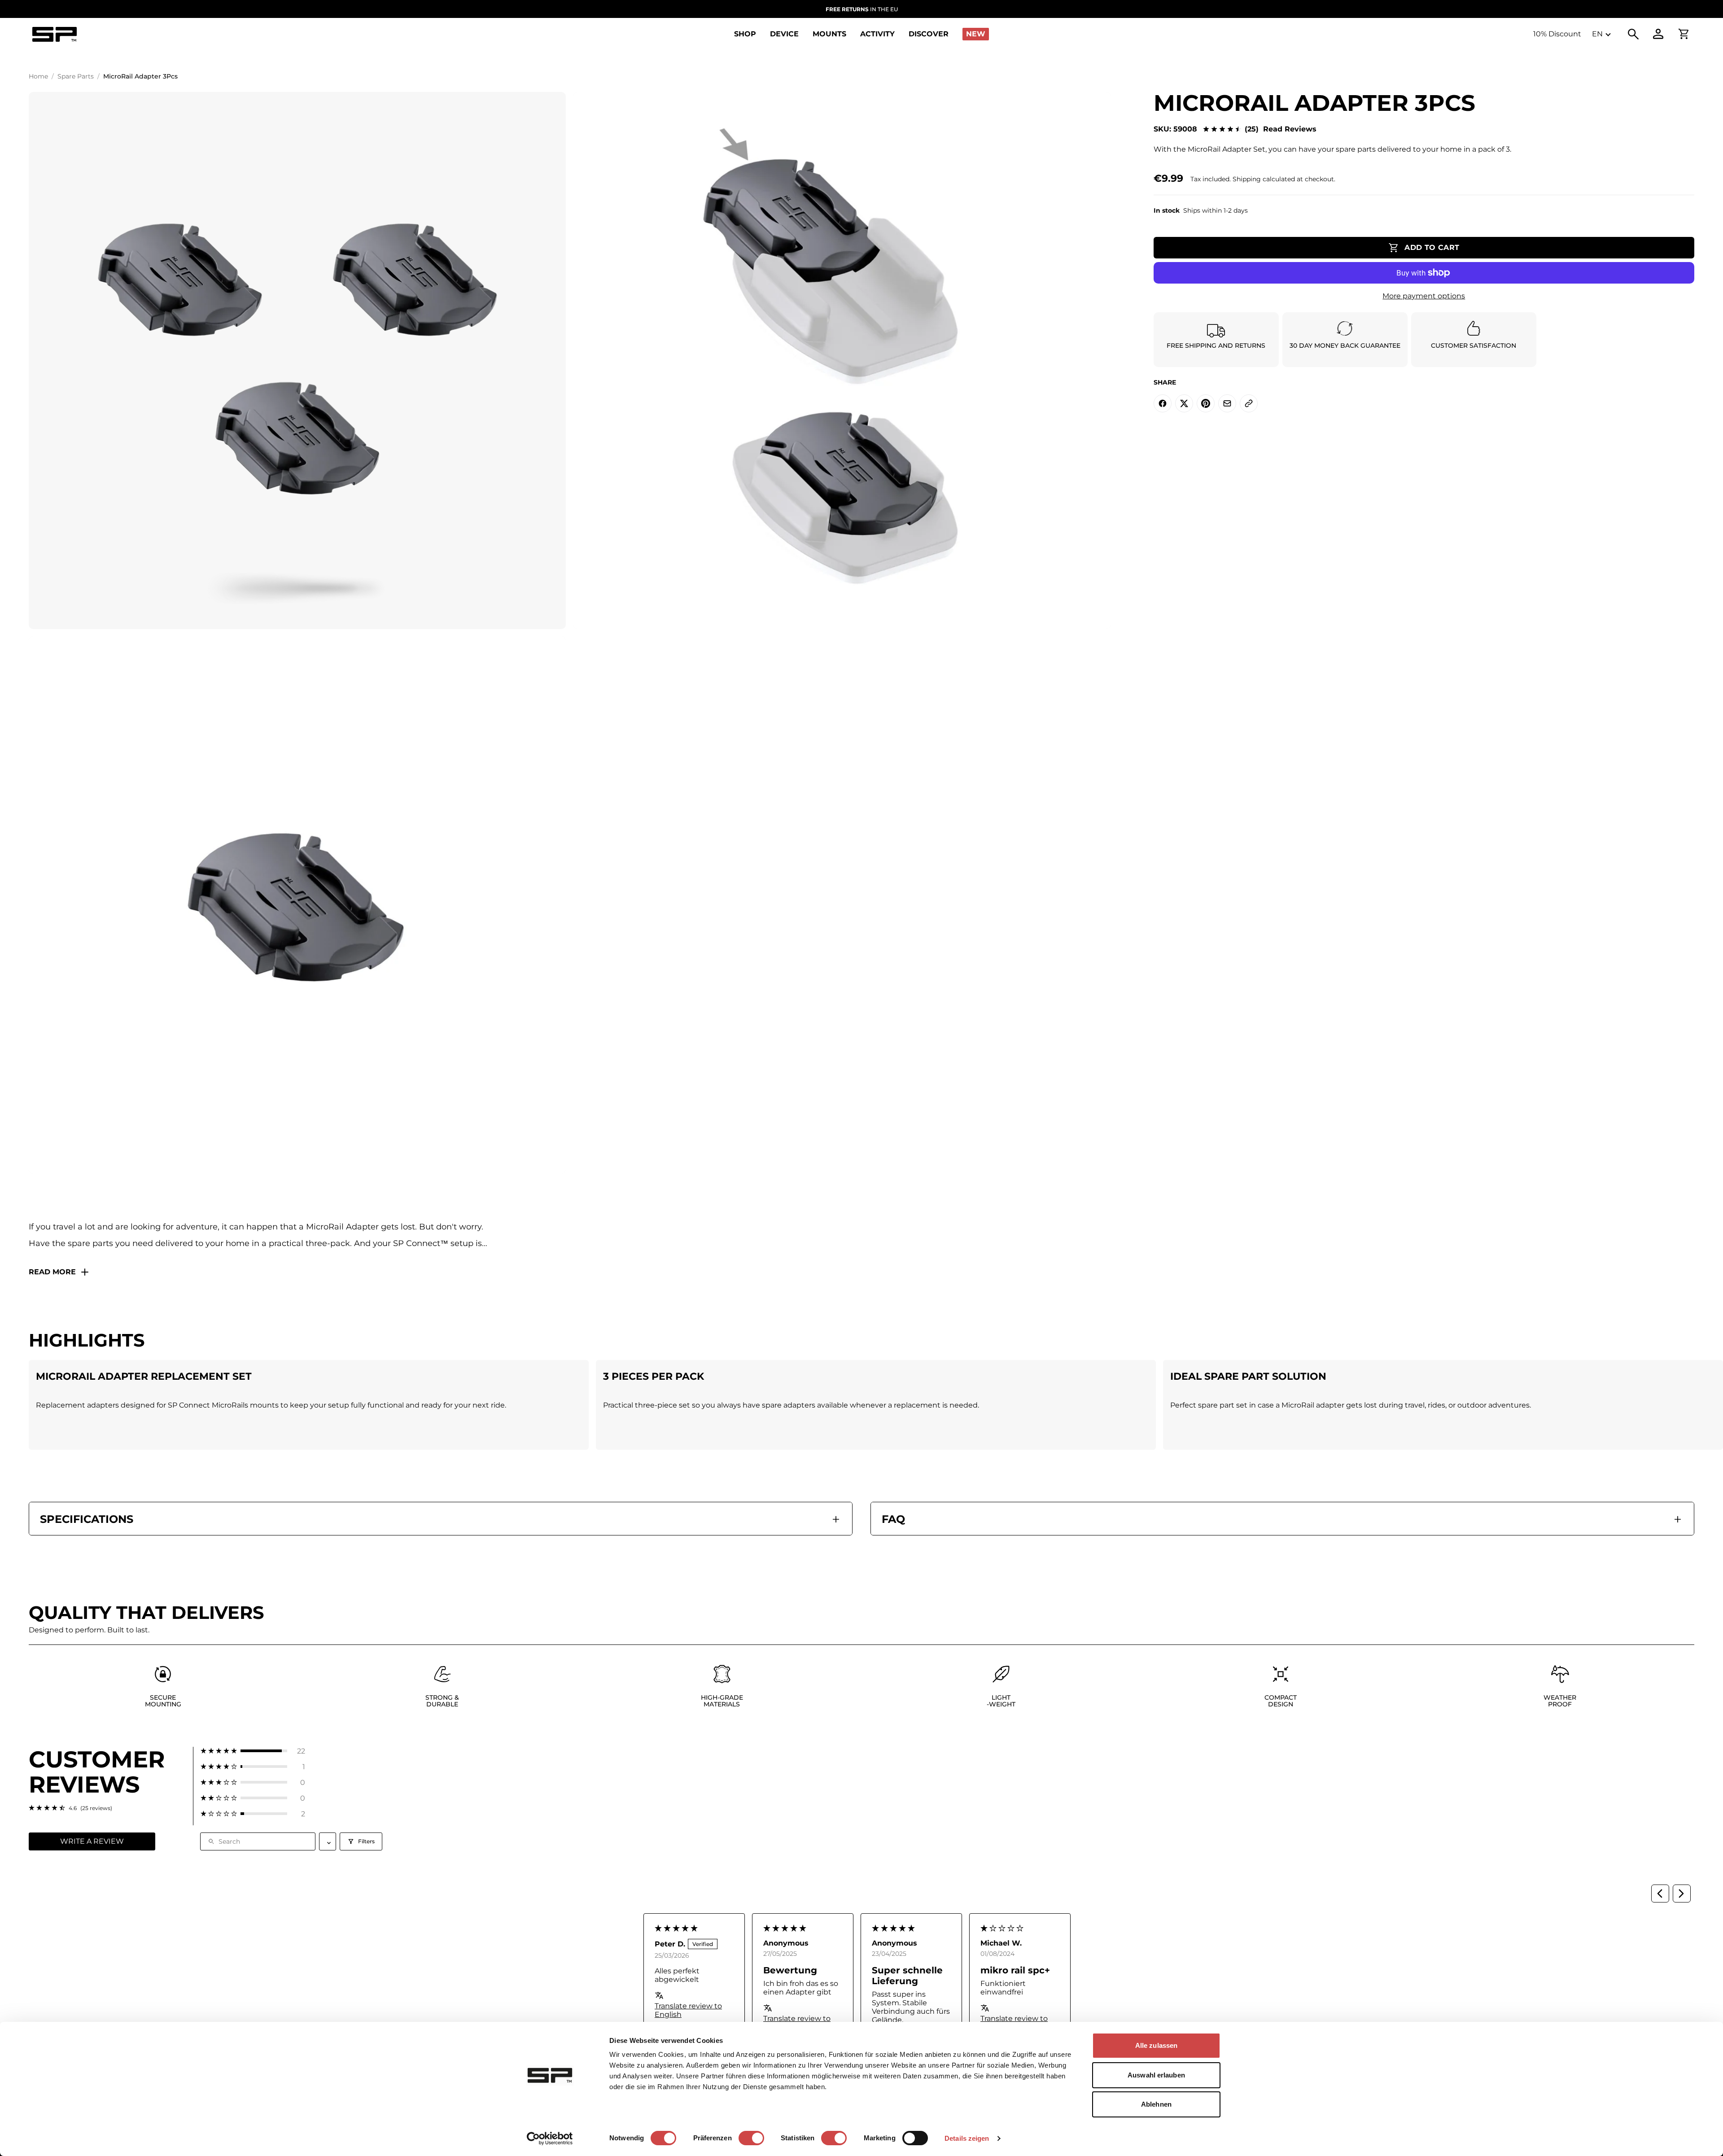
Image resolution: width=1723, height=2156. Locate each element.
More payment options (1424, 296)
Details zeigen (967, 2138)
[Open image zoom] (297, 361)
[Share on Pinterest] (1206, 403)
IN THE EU (862, 9)
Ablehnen (1156, 2104)
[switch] (751, 2138)
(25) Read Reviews (1281, 129)
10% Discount (1557, 34)
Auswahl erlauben (1156, 2075)
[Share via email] (1227, 403)
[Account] (1658, 34)
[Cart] (1684, 34)
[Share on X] (1184, 403)
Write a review (92, 1841)
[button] (253, 1751)
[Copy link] (1249, 403)
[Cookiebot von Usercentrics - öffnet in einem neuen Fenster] (550, 2139)
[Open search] (1633, 34)
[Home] (54, 34)
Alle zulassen (1156, 2045)
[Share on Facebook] (1163, 403)
